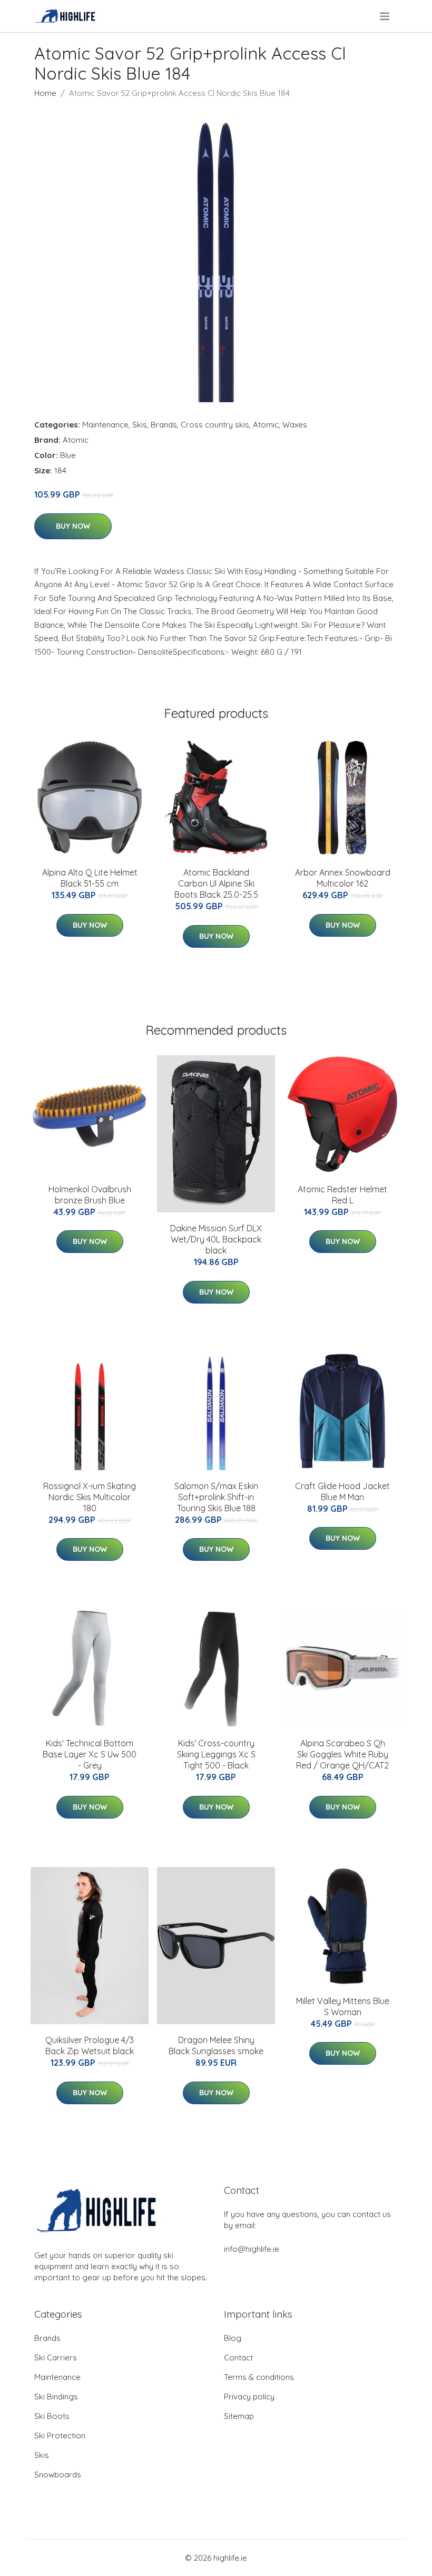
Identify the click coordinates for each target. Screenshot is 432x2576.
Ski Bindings (56, 2397)
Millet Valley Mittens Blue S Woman (343, 2006)
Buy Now (73, 526)
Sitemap (239, 2416)
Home (45, 93)
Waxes (295, 425)
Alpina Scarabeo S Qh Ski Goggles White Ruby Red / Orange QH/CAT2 (342, 1754)
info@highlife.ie (252, 2249)
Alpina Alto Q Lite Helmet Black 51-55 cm (90, 878)
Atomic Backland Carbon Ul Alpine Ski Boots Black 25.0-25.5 (216, 883)
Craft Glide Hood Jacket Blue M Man (342, 1491)
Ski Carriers (56, 2358)
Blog (233, 2338)
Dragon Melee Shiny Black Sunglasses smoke (216, 2045)
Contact (238, 2358)
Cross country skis (215, 425)
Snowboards (58, 2475)
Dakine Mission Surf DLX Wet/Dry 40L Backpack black (216, 1239)
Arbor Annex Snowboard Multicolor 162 (343, 878)
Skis (140, 425)
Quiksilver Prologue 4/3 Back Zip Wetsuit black (90, 2045)
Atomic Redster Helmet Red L (342, 1195)
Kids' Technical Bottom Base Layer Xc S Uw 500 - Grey (90, 1754)
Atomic (266, 425)
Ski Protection (60, 2436)
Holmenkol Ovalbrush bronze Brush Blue (90, 1195)
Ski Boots (52, 2416)
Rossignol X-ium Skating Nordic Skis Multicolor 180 (90, 1497)
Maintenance (105, 425)
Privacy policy (249, 2397)
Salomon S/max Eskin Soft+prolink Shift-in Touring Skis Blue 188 (216, 1497)
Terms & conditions (259, 2377)
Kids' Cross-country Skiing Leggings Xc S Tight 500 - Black (216, 1754)
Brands (164, 425)
